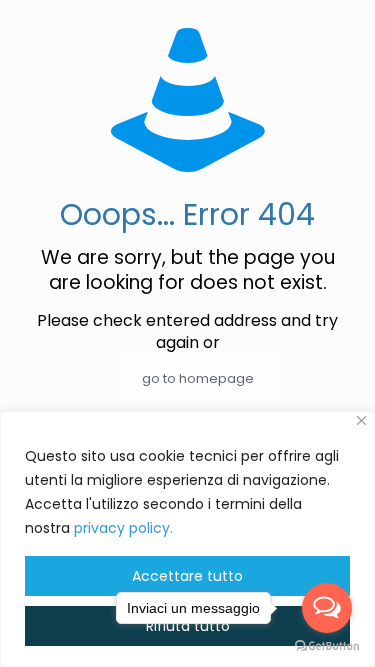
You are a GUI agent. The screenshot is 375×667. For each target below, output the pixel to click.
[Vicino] (361, 420)
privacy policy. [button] (123, 528)
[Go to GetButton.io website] (327, 646)
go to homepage (198, 378)
